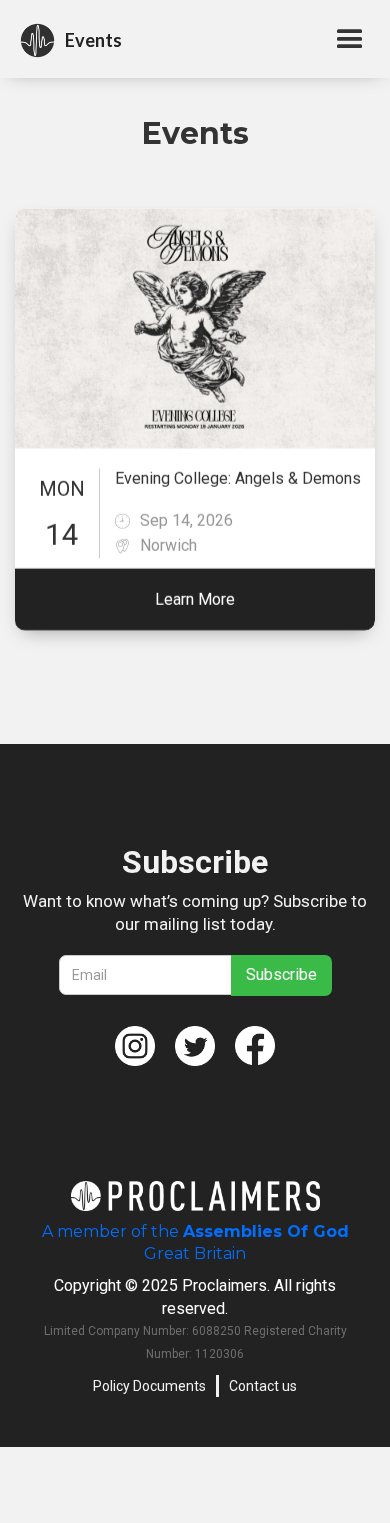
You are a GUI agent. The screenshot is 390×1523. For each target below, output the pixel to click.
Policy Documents (149, 1386)
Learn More (195, 599)
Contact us (263, 1386)
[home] (37, 40)
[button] (351, 40)
